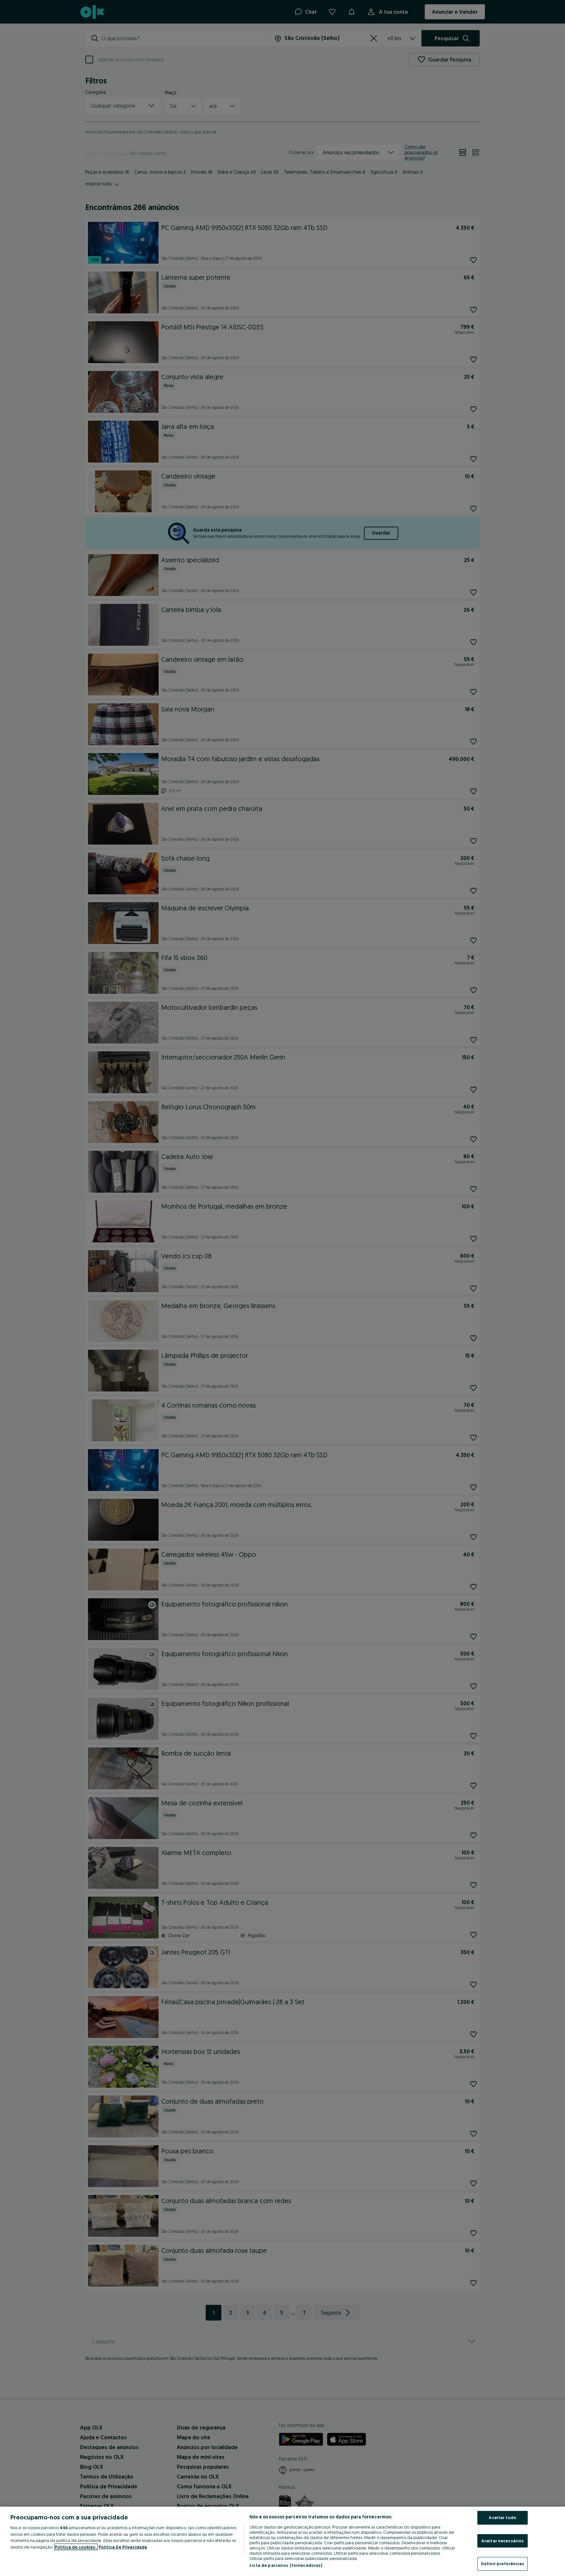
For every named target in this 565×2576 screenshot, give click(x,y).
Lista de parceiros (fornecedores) (286, 2565)
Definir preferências (503, 2564)
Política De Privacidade (123, 2547)
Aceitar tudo (503, 2517)
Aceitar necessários (503, 2541)
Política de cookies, (76, 2547)
